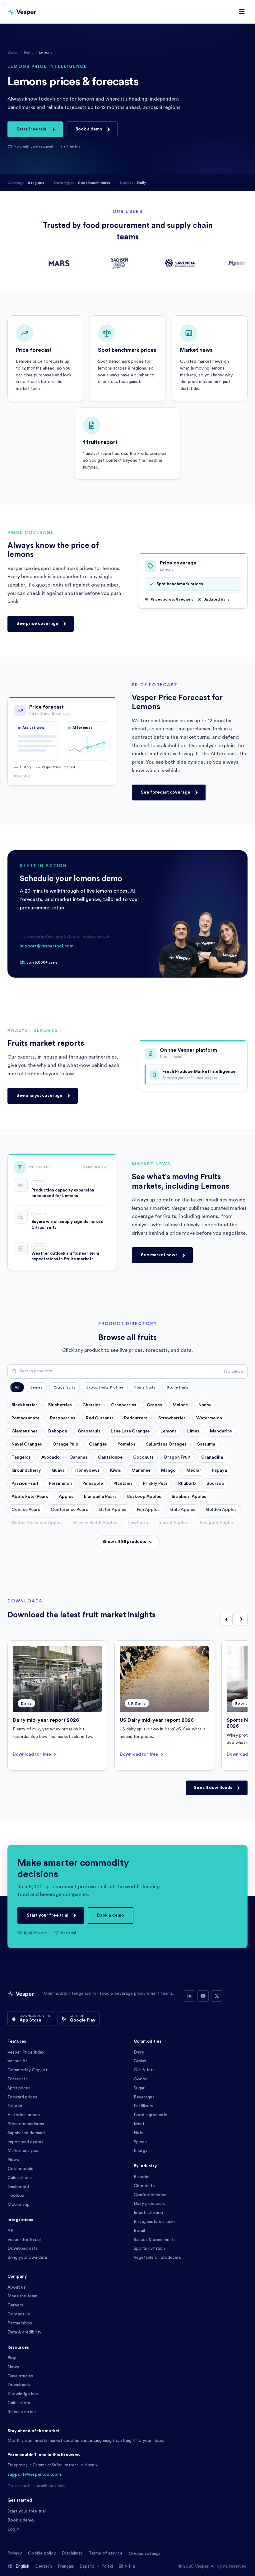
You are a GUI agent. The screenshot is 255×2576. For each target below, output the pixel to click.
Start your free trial (48, 1915)
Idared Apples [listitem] (173, 1523)
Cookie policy (42, 2553)
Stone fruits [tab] (178, 1387)
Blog (12, 2358)
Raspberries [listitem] (63, 1418)
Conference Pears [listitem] (69, 1510)
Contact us (19, 2314)
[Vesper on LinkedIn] (189, 1996)
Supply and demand (26, 2133)
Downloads (19, 2385)
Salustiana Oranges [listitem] (166, 1444)
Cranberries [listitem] (124, 1405)
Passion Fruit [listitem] (25, 1484)
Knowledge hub (23, 2394)
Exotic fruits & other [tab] (105, 1387)
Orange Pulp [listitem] (65, 1444)
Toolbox (16, 2196)
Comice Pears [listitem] (26, 1510)
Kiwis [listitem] (116, 1470)
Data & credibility (24, 2332)
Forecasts (18, 2079)
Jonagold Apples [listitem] (216, 1523)
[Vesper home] (22, 12)
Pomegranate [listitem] (25, 1418)
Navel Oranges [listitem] (27, 1444)
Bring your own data (27, 2258)
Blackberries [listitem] (25, 1405)
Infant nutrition (148, 2213)
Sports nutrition (149, 2248)
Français (66, 2566)
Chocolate (144, 2186)
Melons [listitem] (180, 1405)
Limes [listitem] (193, 1431)
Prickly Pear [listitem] (155, 1484)
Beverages (144, 2097)
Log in (14, 2529)
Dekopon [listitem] (58, 1431)
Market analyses (23, 2151)
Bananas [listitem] (79, 1457)
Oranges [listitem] (98, 1444)
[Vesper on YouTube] (203, 1996)
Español (88, 2566)
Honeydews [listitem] (87, 1470)
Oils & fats (144, 2070)
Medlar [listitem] (194, 1470)
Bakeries (142, 2177)
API (11, 2231)
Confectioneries (150, 2195)
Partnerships (20, 2323)
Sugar (139, 2088)
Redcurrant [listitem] (136, 1418)
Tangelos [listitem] (21, 1457)
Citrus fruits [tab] (64, 1387)
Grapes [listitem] (154, 1405)
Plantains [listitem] (123, 1484)
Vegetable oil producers (157, 2258)
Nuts (139, 2133)
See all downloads (213, 1788)
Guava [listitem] (58, 1470)
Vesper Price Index (26, 2052)
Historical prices (24, 2115)
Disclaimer (72, 2553)
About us (16, 2287)
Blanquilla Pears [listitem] (100, 1497)
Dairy (139, 2052)
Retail (139, 2231)
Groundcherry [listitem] (26, 1470)
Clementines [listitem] (25, 1431)
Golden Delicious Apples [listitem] (37, 1523)
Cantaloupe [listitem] (110, 1457)
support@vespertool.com (47, 946)
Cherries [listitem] (91, 1405)
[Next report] (241, 1619)
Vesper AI (17, 2061)
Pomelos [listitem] (126, 1444)
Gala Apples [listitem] (183, 1510)
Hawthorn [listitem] (138, 1523)
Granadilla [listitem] (212, 1457)
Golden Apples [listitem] (221, 1510)
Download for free (32, 1754)
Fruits (29, 53)
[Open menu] (242, 12)
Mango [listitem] (168, 1470)
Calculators (19, 2403)
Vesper (13, 53)
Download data (23, 2248)
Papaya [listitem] (219, 1470)
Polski (107, 2566)
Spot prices (19, 2088)
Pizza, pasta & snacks (155, 2222)
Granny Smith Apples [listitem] (95, 1523)
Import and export (25, 2142)
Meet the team (22, 2296)
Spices (140, 2142)
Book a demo (89, 129)
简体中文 (127, 2566)
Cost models (20, 2169)
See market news (159, 1255)
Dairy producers (150, 2204)
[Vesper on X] (217, 1996)
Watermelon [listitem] (209, 1418)
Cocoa (141, 2079)
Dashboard (18, 2187)
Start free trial (32, 129)
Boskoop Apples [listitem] (144, 1497)
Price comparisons (26, 2124)
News (13, 2160)
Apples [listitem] (66, 1497)
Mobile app (19, 2205)
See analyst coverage (39, 1096)
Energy (141, 2151)
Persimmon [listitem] (60, 1484)
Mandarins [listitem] (221, 1431)
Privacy (15, 2553)
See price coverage (37, 624)
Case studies (20, 2376)
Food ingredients (151, 2115)
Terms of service (106, 2553)
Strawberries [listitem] (172, 1418)
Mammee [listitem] (141, 1470)
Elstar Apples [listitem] (112, 1510)
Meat (139, 2124)
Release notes (22, 2412)
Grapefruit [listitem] (89, 1431)
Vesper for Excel (24, 2240)
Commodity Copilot (27, 2070)
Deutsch (44, 2566)
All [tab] (17, 1387)
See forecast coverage (166, 792)
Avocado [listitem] (51, 1457)
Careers (15, 2305)
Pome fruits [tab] (145, 1387)
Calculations (20, 2178)
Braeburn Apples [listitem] (189, 1497)
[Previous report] (226, 1619)
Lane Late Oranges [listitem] (130, 1431)
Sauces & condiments (155, 2240)
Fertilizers (144, 2106)
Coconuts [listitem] (143, 1457)
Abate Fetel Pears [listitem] (30, 1497)
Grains (140, 2061)
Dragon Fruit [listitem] (177, 1457)
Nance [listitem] (205, 1405)
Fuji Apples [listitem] (148, 1510)
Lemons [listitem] (169, 1431)
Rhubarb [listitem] (187, 1484)
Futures (15, 2106)
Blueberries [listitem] (60, 1405)
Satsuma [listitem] (206, 1444)
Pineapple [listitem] (93, 1484)
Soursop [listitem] (215, 1484)
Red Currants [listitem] (100, 1418)
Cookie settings (145, 2554)
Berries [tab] (36, 1387)
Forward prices (22, 2097)
